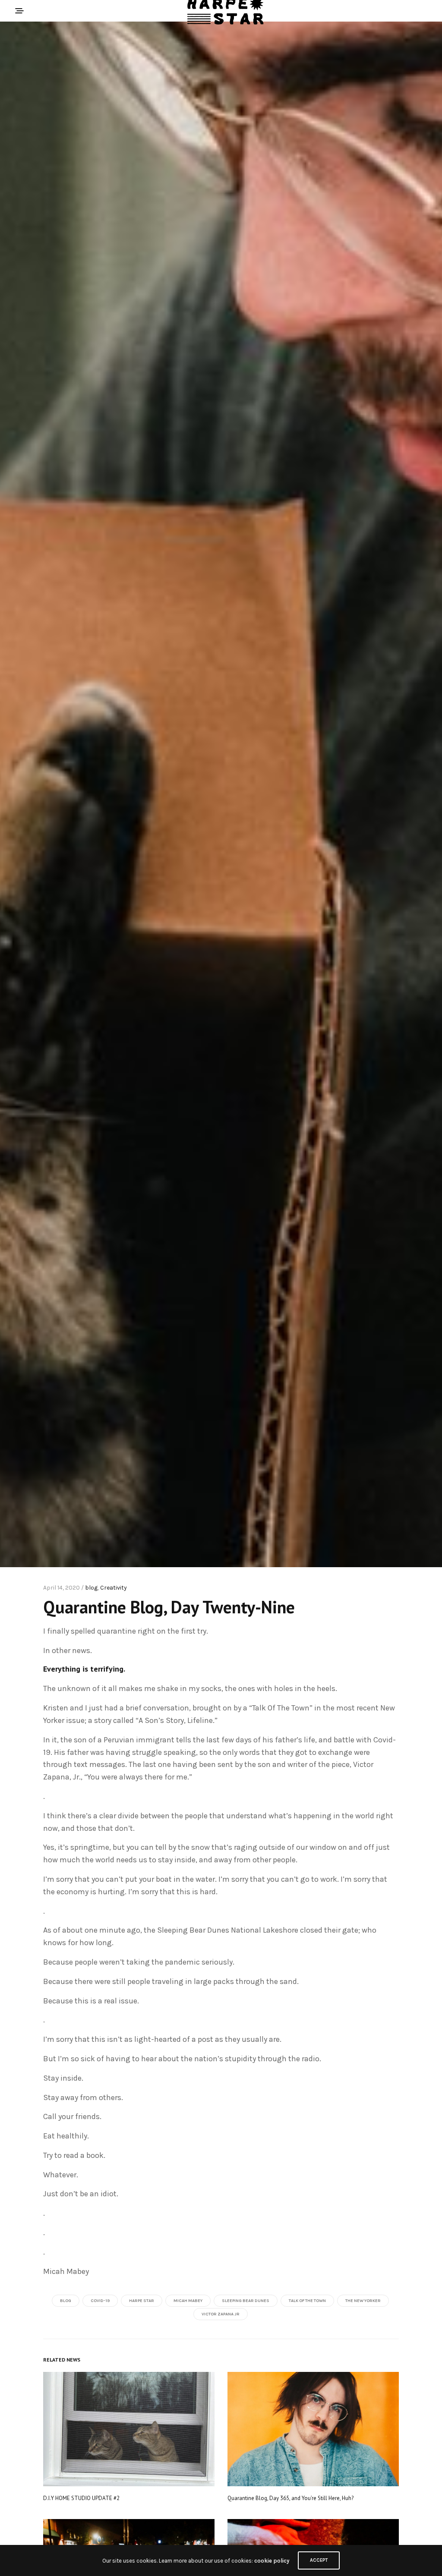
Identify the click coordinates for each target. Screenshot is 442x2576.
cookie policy (272, 2561)
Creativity (114, 1588)
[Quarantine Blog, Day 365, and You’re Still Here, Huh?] (313, 2429)
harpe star (142, 2301)
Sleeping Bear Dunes (246, 2301)
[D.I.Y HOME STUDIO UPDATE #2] (129, 2429)
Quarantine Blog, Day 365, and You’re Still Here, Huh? (290, 2498)
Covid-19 (100, 2301)
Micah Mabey (188, 2301)
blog (91, 1588)
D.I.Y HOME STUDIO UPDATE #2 (81, 2498)
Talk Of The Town (307, 2301)
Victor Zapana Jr (221, 2314)
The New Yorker (363, 2301)
